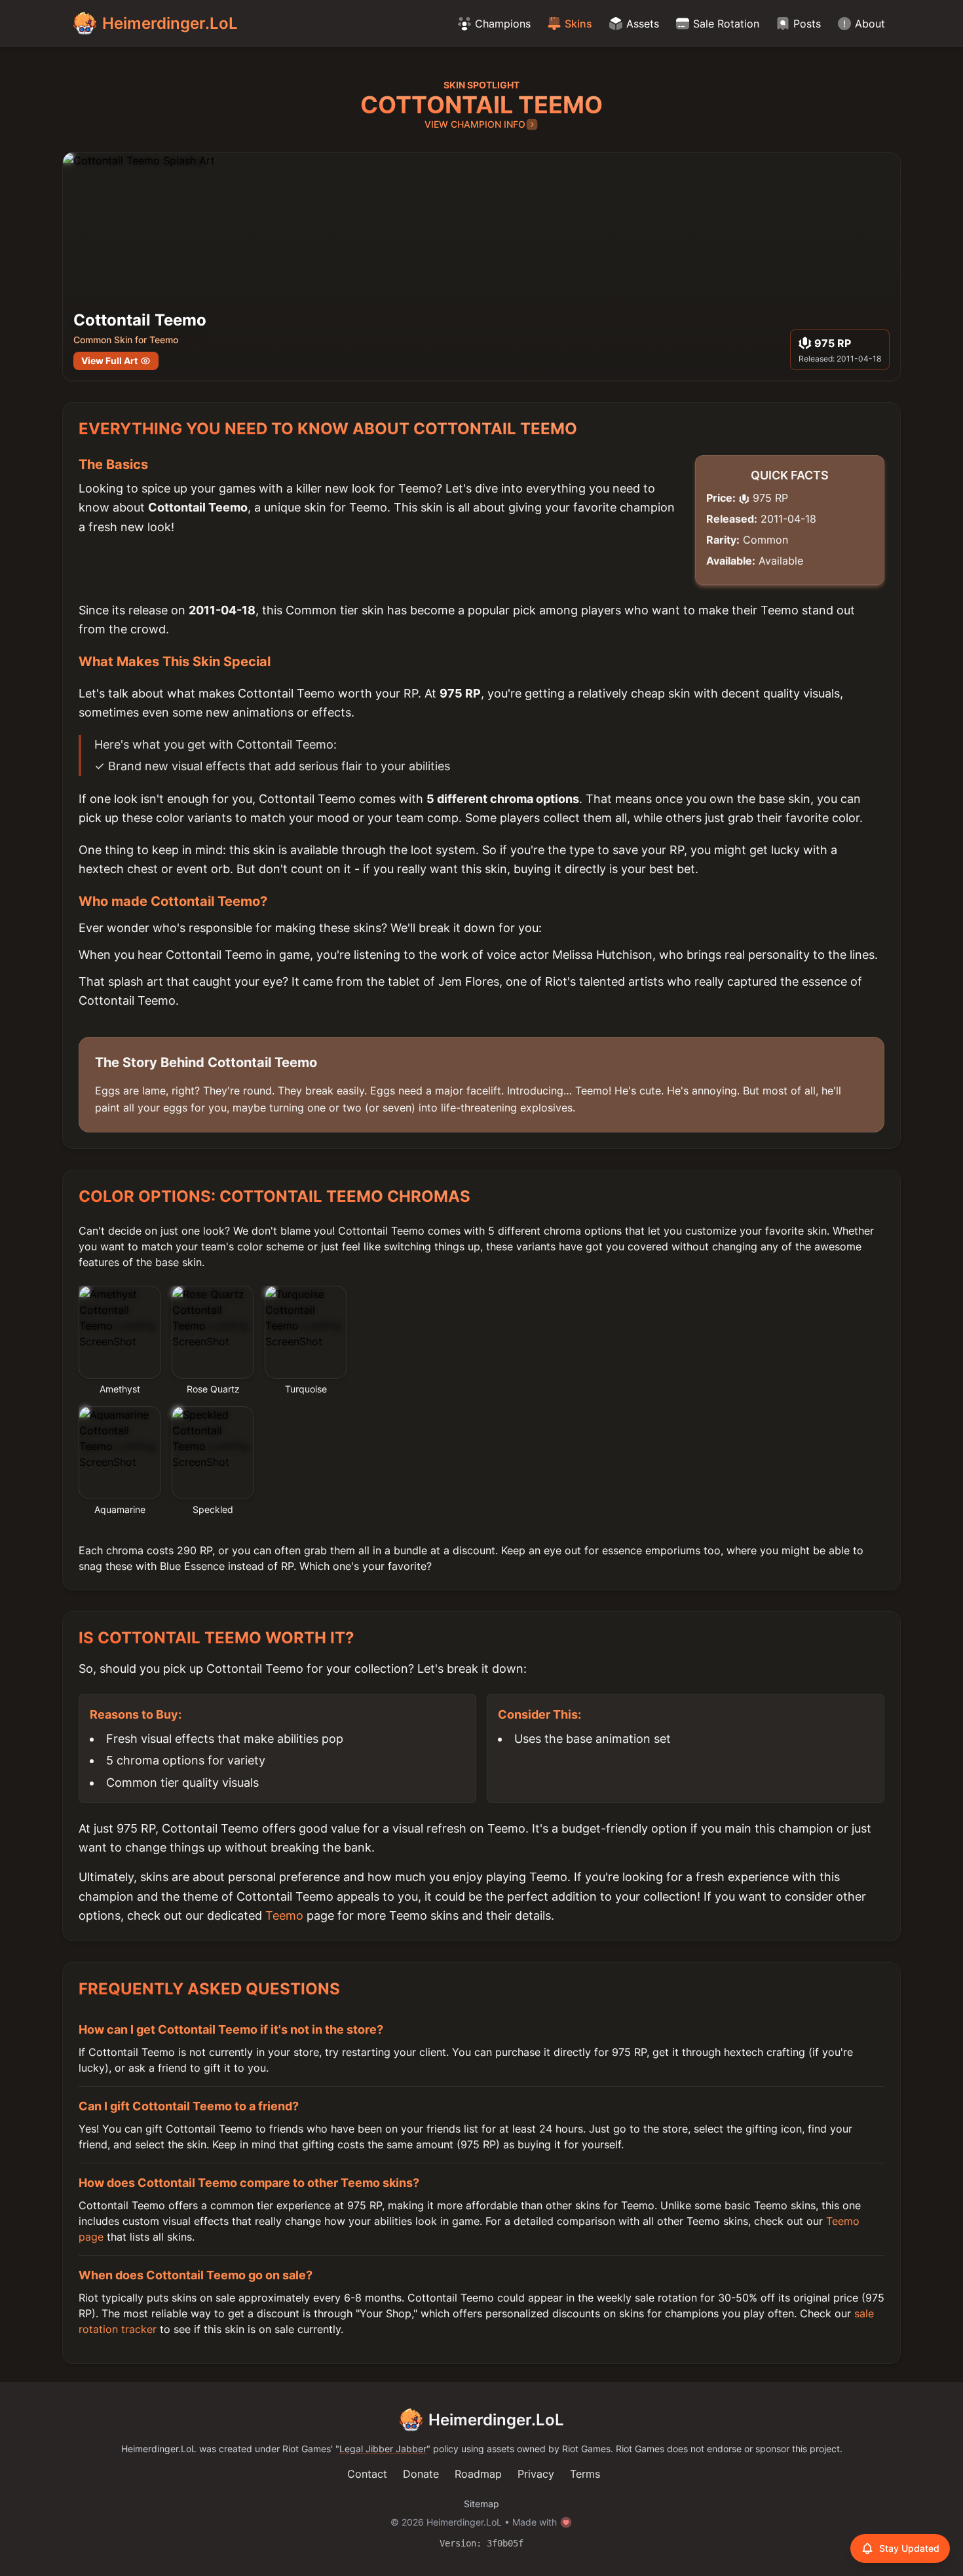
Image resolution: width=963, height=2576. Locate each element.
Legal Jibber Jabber (383, 2449)
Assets (643, 24)
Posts (807, 24)
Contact (367, 2474)
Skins (578, 24)
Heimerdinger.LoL (496, 2420)
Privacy (536, 2474)
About (870, 24)
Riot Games (307, 2449)
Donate (421, 2474)
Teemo (284, 1915)
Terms (585, 2474)
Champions (503, 24)
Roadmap (478, 2474)
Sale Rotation (726, 24)
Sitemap (481, 2504)
